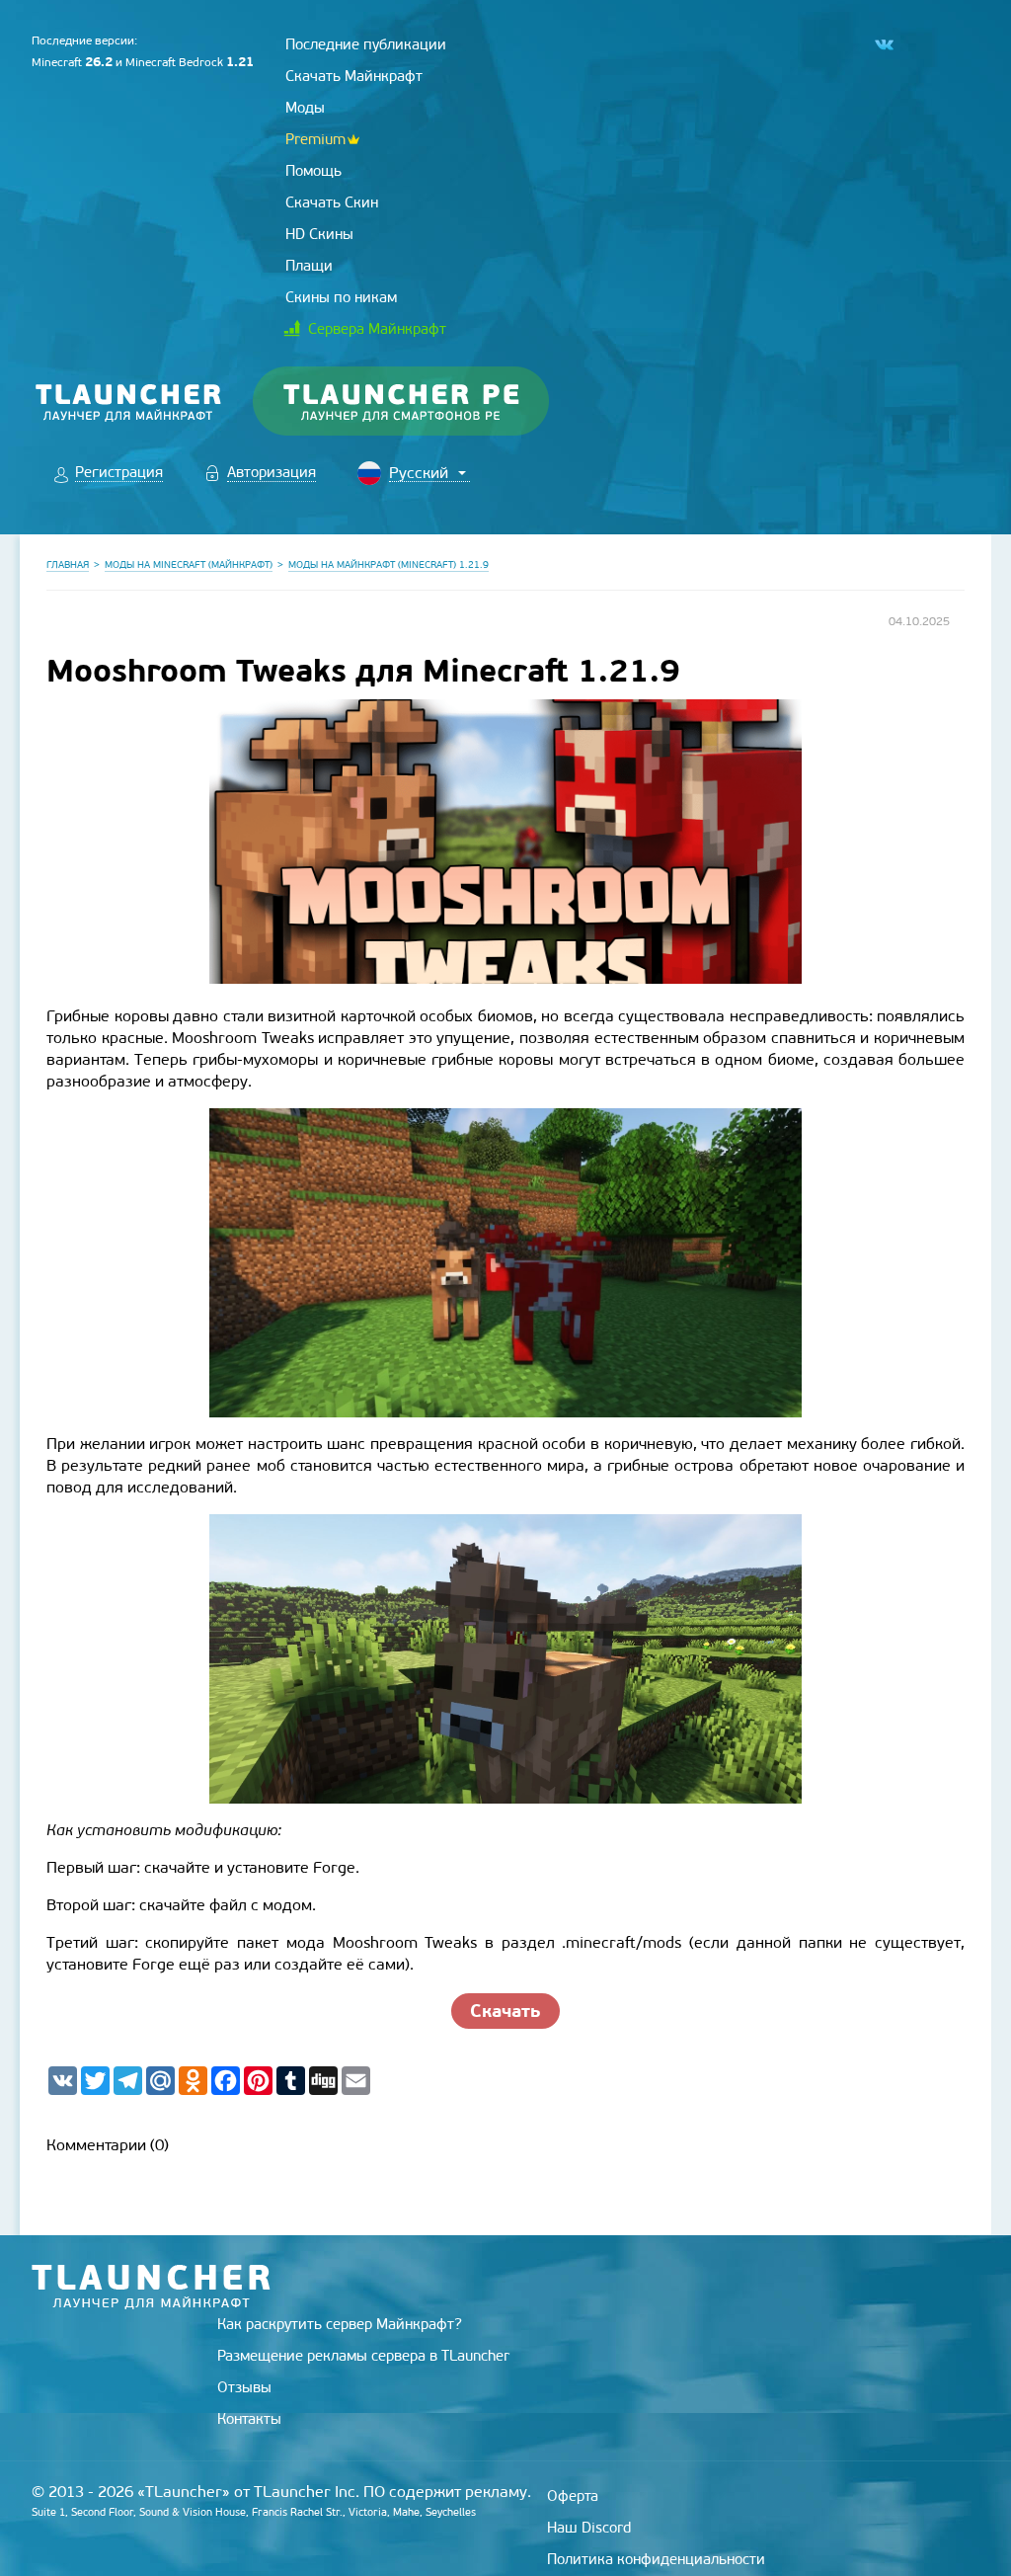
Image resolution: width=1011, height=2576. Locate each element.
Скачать (505, 2011)
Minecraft (72, 62)
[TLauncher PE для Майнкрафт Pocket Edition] (420, 402)
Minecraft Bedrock (190, 62)
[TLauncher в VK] (883, 45)
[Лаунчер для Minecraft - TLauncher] (129, 402)
